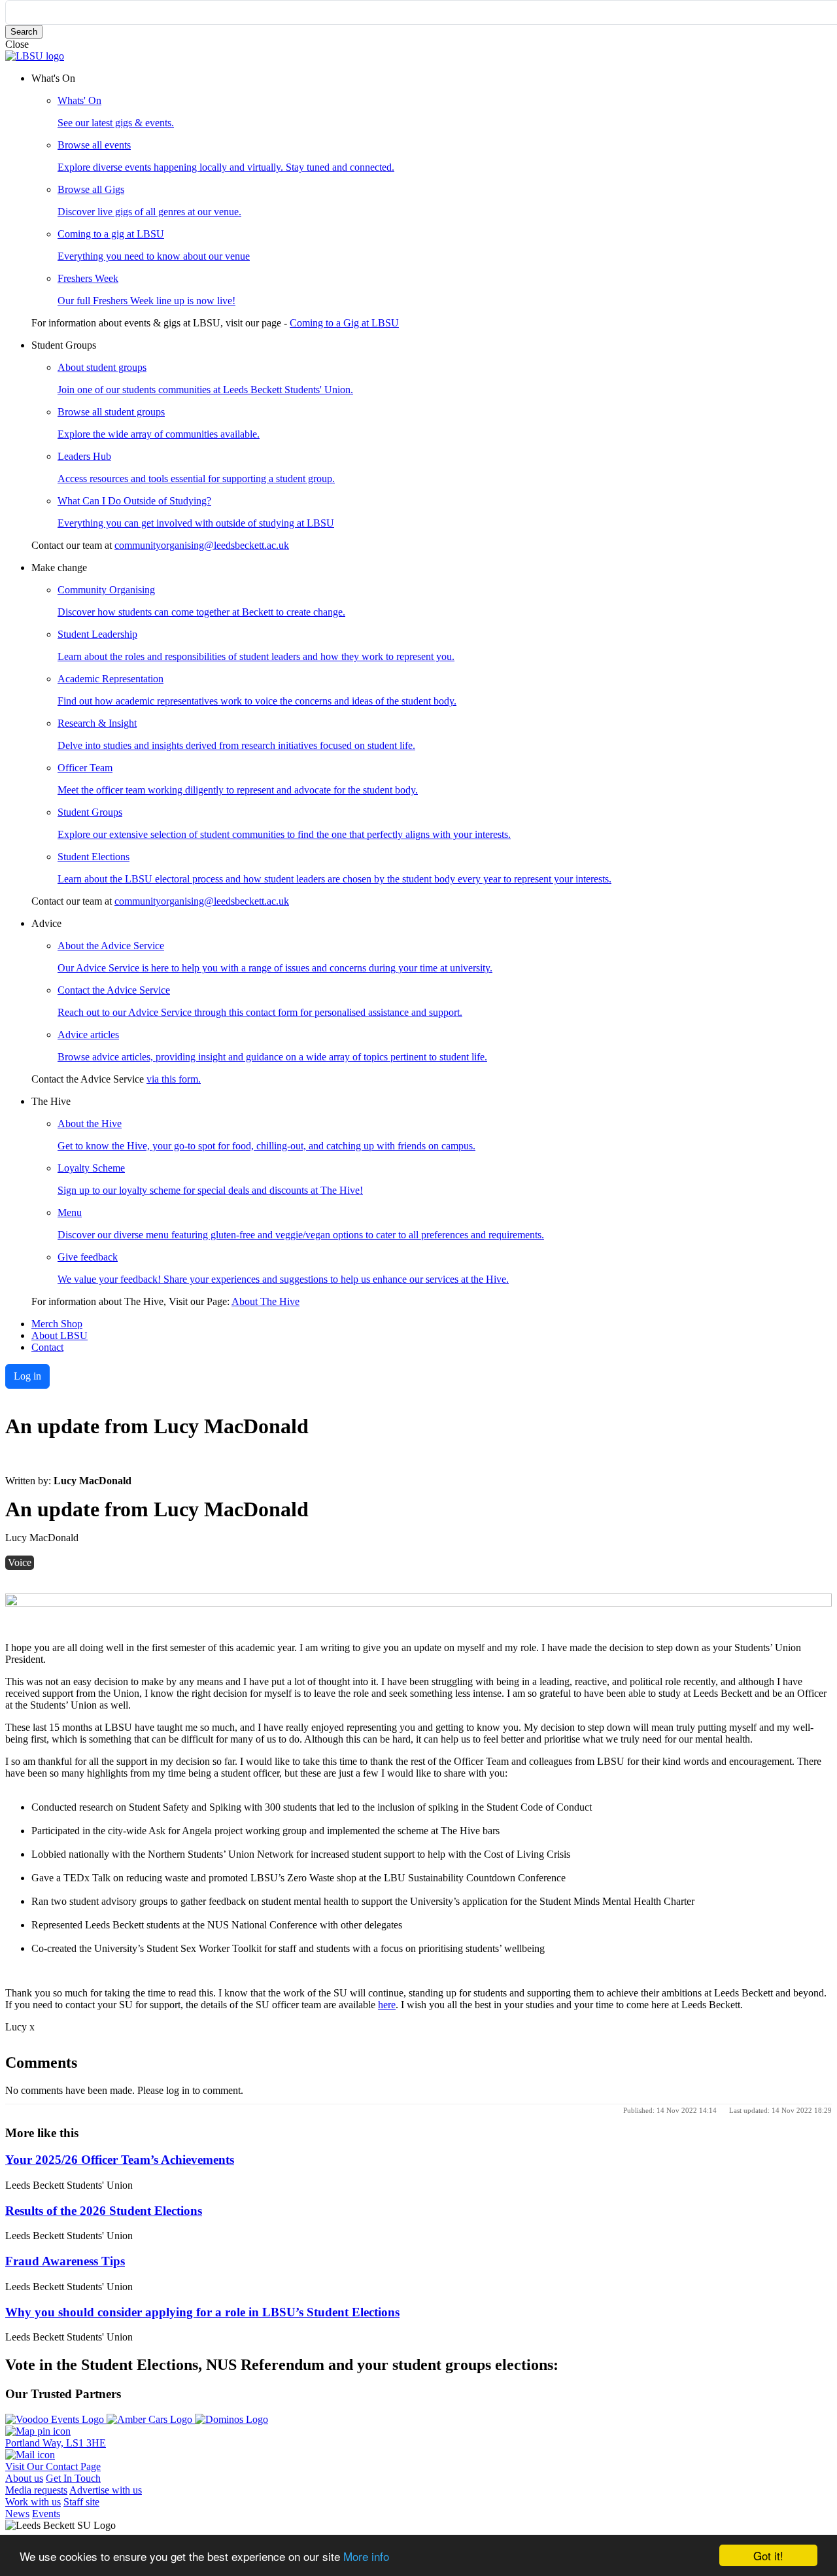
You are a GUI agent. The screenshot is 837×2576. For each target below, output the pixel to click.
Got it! (768, 2555)
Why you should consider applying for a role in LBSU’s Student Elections (202, 2312)
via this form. (174, 1079)
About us (24, 2478)
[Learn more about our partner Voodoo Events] (56, 2419)
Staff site (81, 2502)
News (17, 2514)
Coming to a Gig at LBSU (344, 323)
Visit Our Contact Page (53, 2466)
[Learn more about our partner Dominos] (231, 2419)
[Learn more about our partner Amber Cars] (151, 2419)
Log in (27, 1376)
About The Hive (265, 1301)
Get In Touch (73, 2478)
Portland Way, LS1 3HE (56, 2443)
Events (46, 2514)
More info (366, 2556)
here (387, 2005)
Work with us (33, 2502)
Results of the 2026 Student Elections (104, 2211)
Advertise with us (106, 2490)
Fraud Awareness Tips (65, 2261)
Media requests (36, 2490)
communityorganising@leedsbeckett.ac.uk (202, 545)
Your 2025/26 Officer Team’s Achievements (120, 2160)
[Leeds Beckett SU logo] (35, 56)
